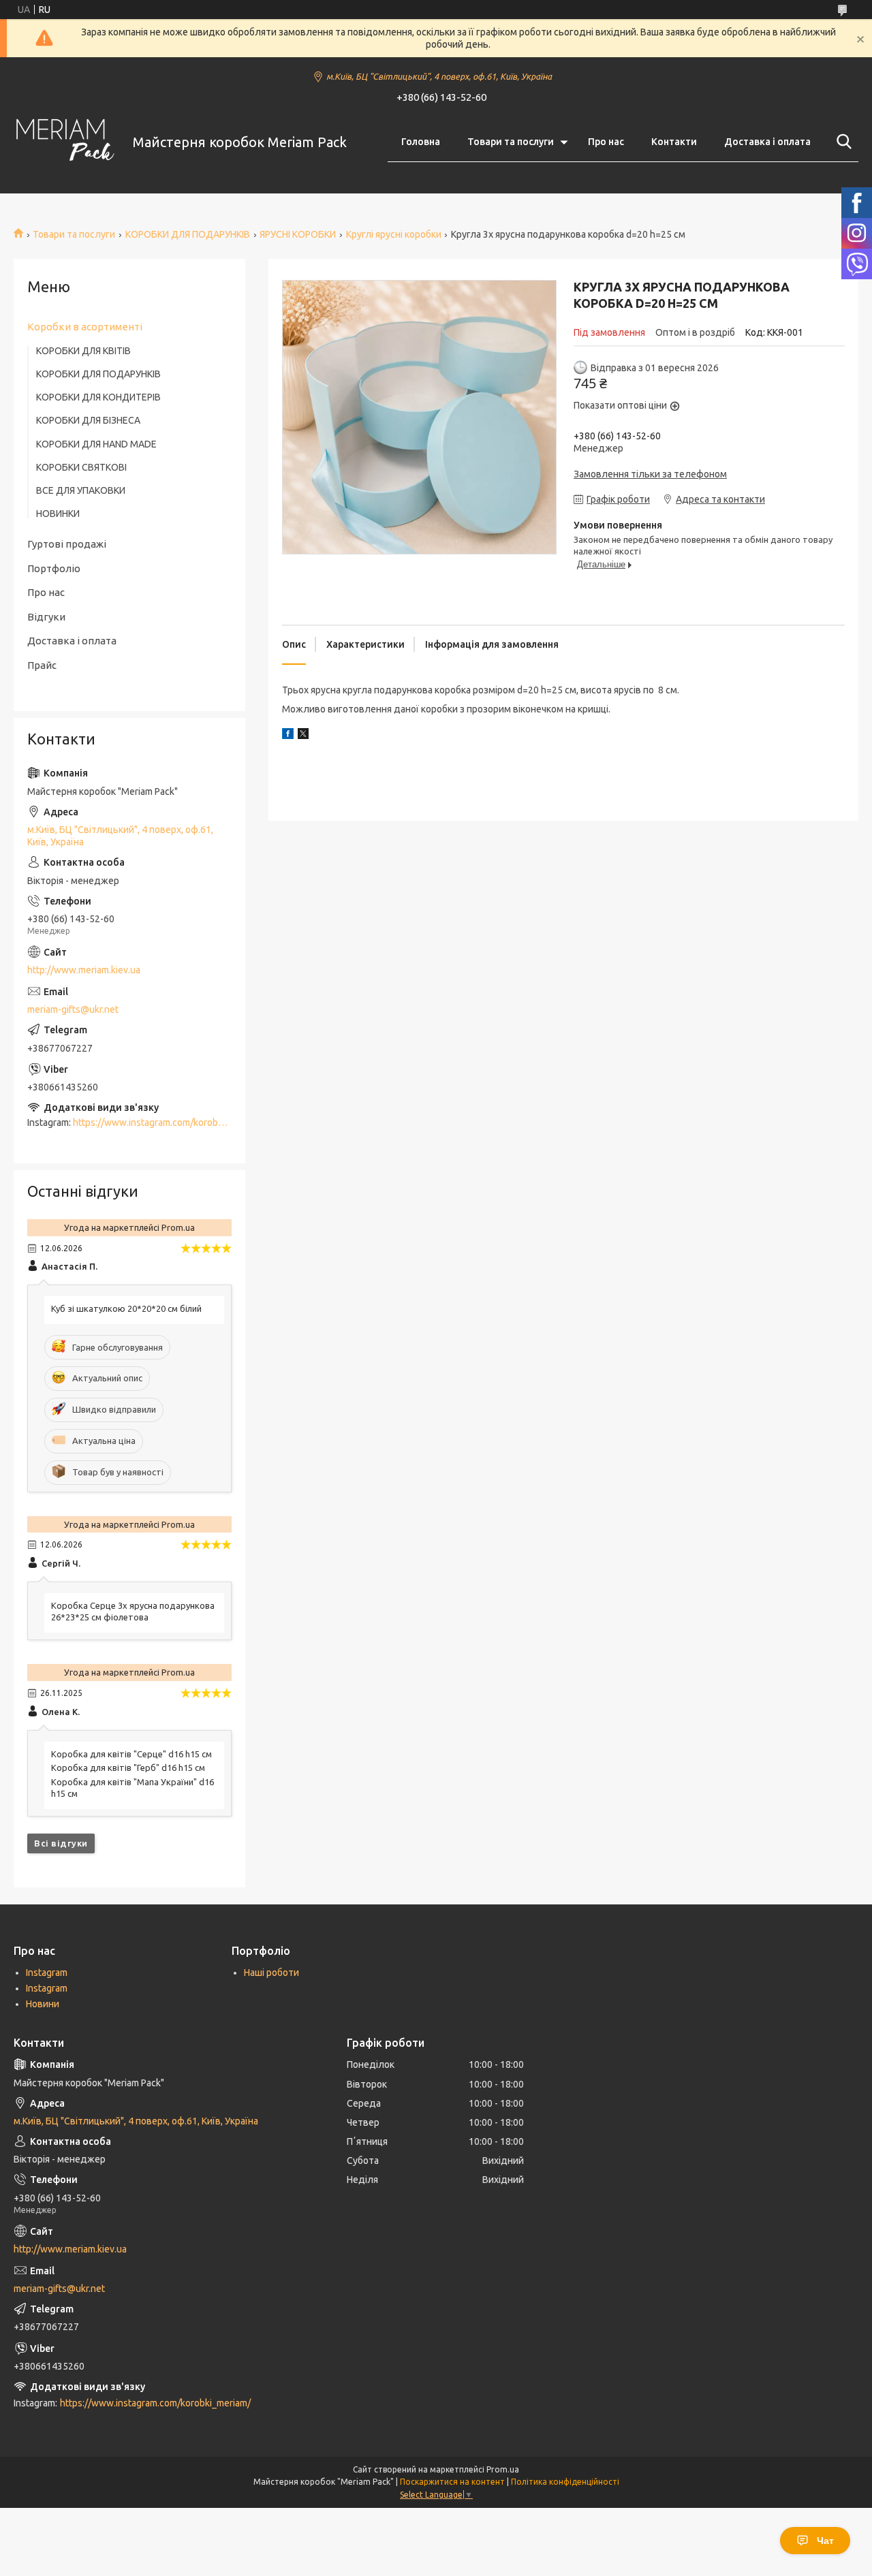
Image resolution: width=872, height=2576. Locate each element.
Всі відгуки (61, 1843)
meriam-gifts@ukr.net (73, 1009)
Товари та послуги (511, 142)
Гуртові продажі (67, 544)
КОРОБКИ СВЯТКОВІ (81, 467)
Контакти (674, 142)
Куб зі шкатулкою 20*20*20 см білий (126, 1308)
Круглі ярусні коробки (394, 234)
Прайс (42, 665)
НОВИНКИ (58, 514)
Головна (421, 142)
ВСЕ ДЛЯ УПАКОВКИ (81, 490)
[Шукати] (841, 142)
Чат (825, 2541)
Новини (43, 2004)
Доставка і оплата (767, 142)
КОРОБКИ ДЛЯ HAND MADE (96, 444)
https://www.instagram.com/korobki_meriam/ (168, 1122)
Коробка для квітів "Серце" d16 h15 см (131, 1754)
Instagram (47, 1973)
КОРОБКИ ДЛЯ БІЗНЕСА (88, 420)
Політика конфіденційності (565, 2482)
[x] (303, 736)
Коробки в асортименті (85, 327)
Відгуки (46, 617)
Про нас (606, 142)
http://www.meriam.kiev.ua (84, 970)
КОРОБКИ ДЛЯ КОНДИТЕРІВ (98, 397)
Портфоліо (54, 568)
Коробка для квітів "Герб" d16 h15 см (128, 1768)
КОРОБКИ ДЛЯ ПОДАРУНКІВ (188, 234)
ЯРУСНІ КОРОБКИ (298, 234)
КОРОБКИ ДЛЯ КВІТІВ (83, 351)
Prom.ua (503, 2469)
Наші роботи (271, 1973)
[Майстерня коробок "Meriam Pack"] (65, 142)
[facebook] (288, 736)
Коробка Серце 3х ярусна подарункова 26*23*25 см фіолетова (133, 1611)
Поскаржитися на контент (452, 2482)
